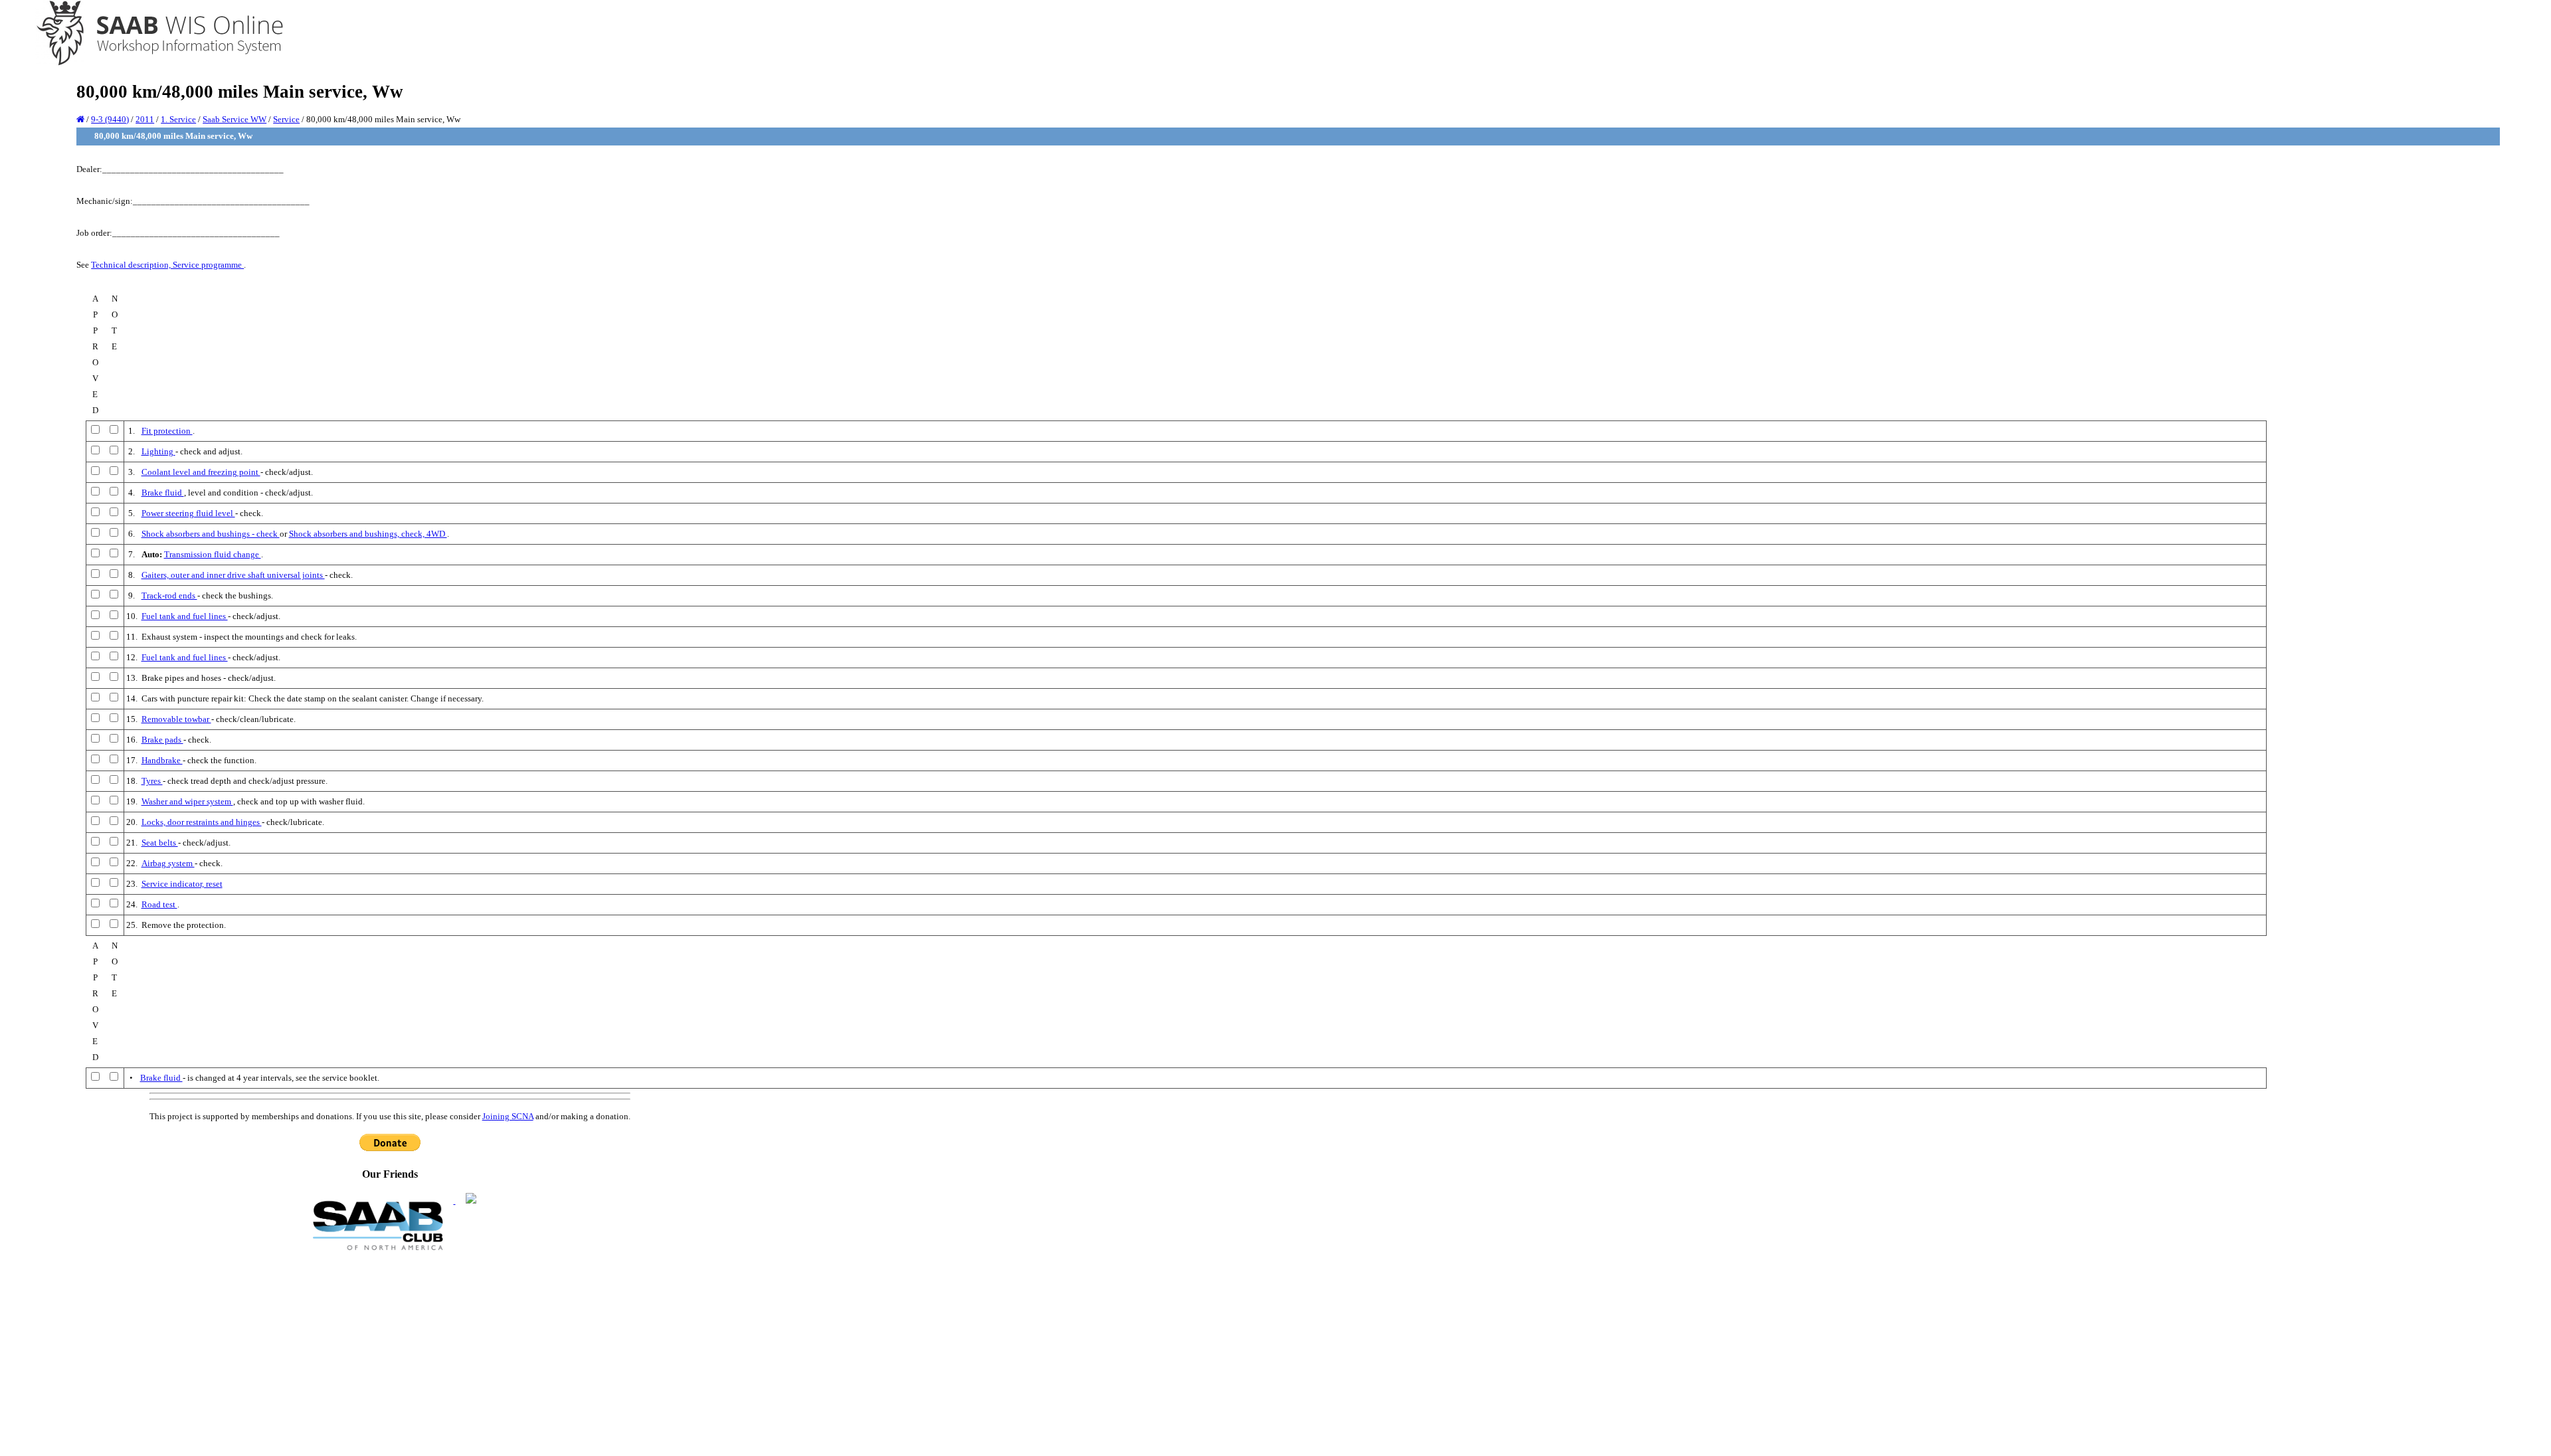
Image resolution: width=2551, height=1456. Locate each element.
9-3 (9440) (110, 119)
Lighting (158, 451)
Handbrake (162, 760)
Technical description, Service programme (167, 265)
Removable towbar (176, 719)
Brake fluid (163, 493)
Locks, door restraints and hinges (202, 822)
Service (286, 119)
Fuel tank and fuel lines (185, 616)
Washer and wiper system (187, 801)
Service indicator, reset (182, 884)
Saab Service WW (235, 119)
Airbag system (168, 863)
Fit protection (167, 431)
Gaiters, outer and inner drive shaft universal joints (233, 575)
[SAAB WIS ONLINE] (150, 63)
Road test (159, 904)
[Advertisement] (390, 1352)
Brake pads (162, 740)
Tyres (152, 781)
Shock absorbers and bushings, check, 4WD (368, 534)
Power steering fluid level (188, 513)
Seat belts (160, 843)
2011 (145, 119)
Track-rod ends (169, 595)
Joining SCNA (508, 1116)
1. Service (178, 119)
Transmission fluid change (213, 554)
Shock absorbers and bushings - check (211, 534)
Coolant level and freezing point (201, 472)
